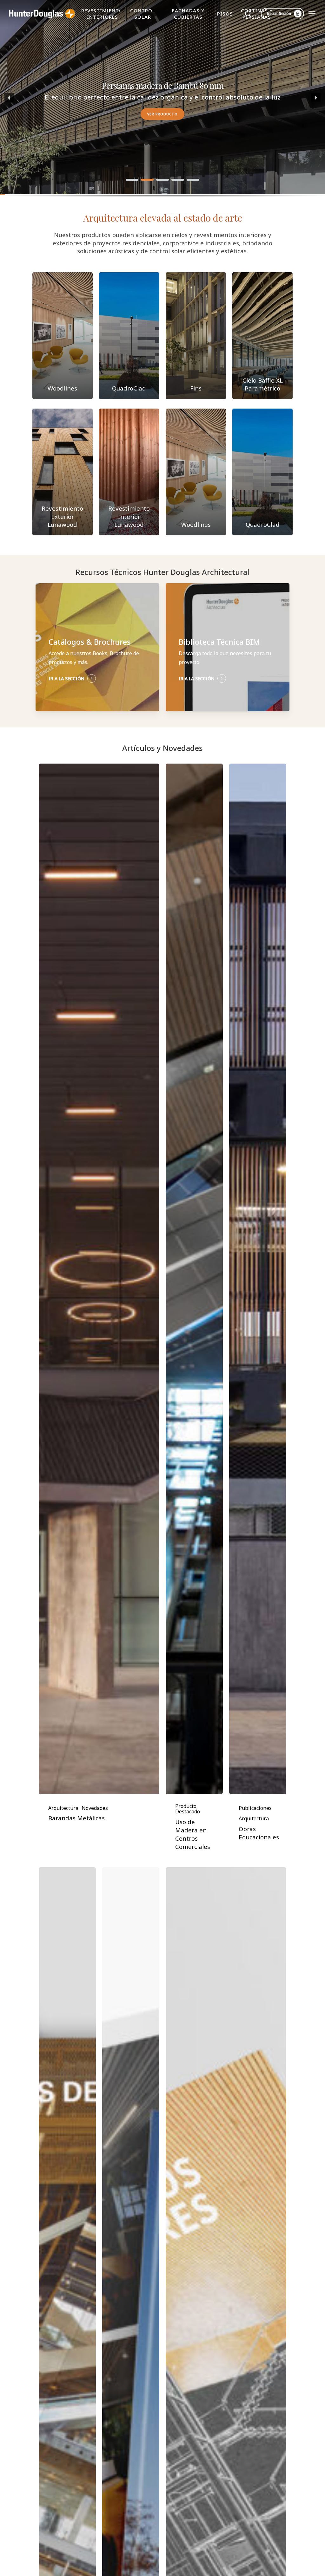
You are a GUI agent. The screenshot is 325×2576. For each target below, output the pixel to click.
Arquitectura (63, 1808)
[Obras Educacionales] (258, 1279)
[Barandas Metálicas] (99, 1279)
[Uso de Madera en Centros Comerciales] (194, 1279)
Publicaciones (255, 1808)
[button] (312, 14)
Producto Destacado (188, 1809)
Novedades (95, 1808)
